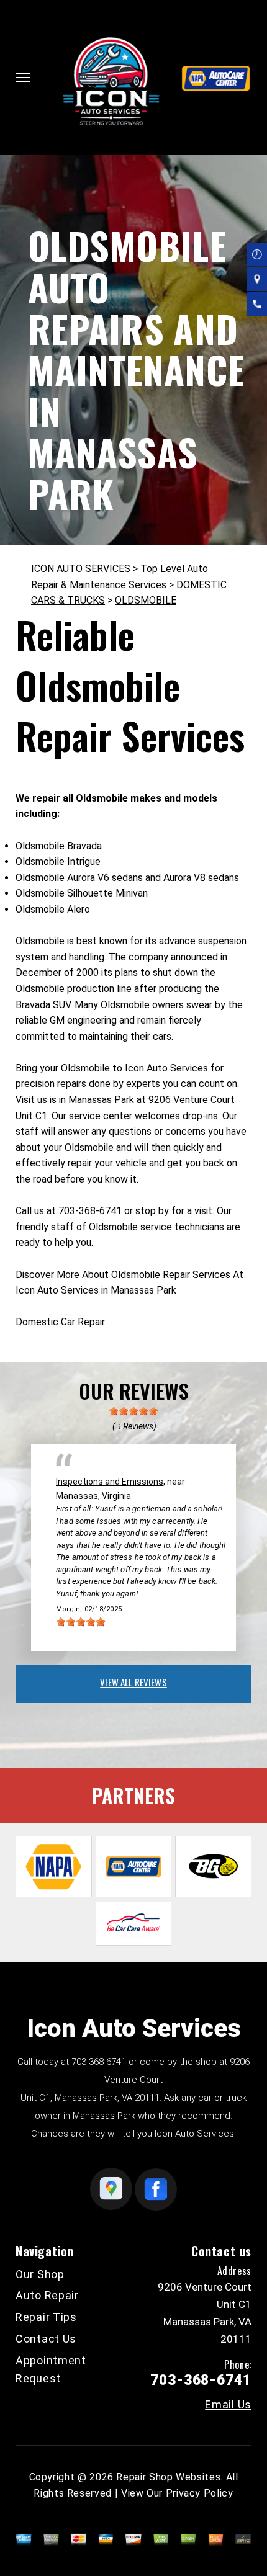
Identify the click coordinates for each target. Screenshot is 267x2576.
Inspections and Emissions (110, 1482)
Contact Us (46, 2339)
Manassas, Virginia (93, 1496)
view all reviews (133, 1682)
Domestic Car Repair (60, 1322)
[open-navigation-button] (23, 78)
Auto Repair (47, 2295)
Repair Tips (46, 2317)
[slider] (133, 1411)
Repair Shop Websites (168, 2477)
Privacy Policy (200, 2493)
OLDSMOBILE (146, 600)
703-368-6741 (90, 1211)
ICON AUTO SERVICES (81, 569)
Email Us (228, 2405)
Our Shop (40, 2274)
